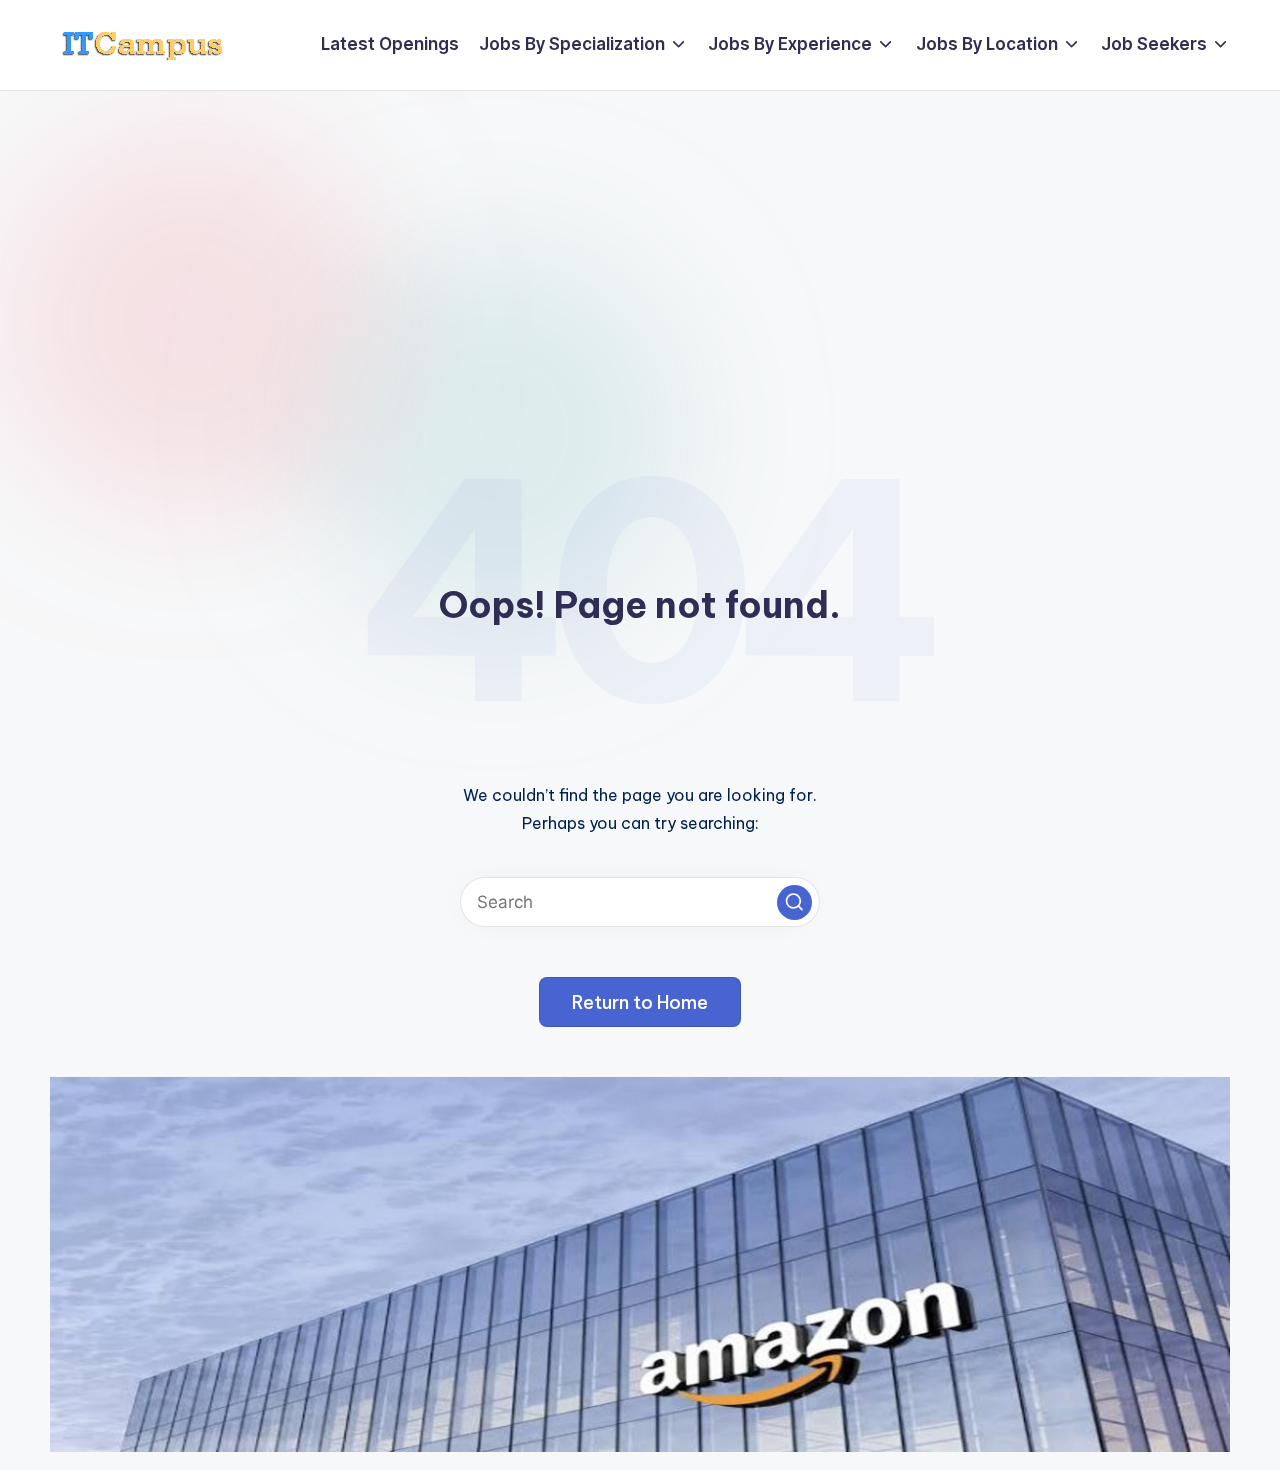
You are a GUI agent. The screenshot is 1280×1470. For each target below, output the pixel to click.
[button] (794, 902)
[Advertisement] (640, 241)
